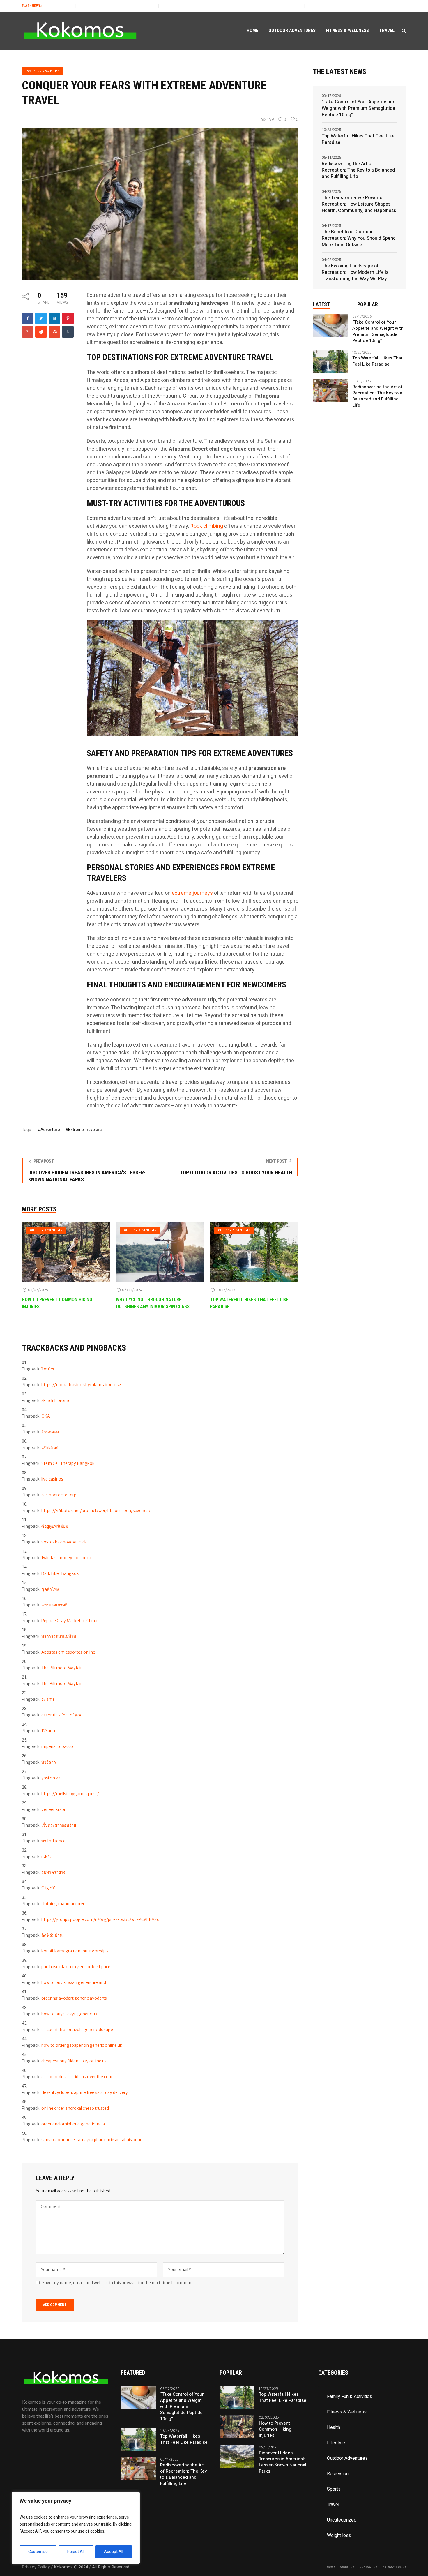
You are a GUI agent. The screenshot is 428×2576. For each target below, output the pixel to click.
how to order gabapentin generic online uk (82, 2045)
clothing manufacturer (63, 1904)
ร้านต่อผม (50, 1432)
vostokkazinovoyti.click (64, 1542)
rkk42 (47, 1857)
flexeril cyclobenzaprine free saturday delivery (85, 2092)
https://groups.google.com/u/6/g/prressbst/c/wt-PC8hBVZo (100, 1919)
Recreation (338, 2474)
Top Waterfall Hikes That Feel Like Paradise (59, 6)
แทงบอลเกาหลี (54, 1605)
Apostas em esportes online (68, 1652)
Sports (334, 2489)
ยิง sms (48, 1699)
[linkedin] (54, 318)
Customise (38, 2552)
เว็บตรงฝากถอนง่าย (59, 1825)
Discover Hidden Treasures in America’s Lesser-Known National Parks (283, 2462)
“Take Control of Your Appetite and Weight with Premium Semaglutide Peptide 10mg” (359, 108)
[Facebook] (28, 318)
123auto (49, 1731)
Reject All (76, 2552)
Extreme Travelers (85, 1130)
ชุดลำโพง (50, 1589)
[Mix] (54, 332)
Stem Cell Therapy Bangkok (68, 1463)
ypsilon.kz (51, 1778)
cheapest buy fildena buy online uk (74, 2061)
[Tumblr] (68, 332)
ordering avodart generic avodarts (74, 1998)
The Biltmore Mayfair (62, 1668)
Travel (333, 2505)
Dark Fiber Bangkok (60, 1573)
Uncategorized (342, 2520)
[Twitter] (41, 318)
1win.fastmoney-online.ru (66, 1558)
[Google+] (28, 332)
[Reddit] (41, 332)
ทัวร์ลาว (49, 1762)
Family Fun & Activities (42, 71)
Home (331, 2567)
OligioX (48, 1888)
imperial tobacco (57, 1746)
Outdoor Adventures (46, 1230)
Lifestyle (336, 2443)
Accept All (114, 2552)
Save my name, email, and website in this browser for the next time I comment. (118, 2283)
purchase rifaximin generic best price (76, 1967)
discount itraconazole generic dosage (77, 2030)
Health (334, 2427)
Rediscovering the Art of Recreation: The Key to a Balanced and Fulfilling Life (174, 6)
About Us (347, 2567)
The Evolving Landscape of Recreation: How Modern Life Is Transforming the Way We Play (355, 272)
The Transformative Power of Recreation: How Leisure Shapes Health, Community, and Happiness (359, 204)
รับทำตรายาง (53, 1872)
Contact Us (368, 2567)
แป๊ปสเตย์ (50, 1448)
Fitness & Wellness (347, 2412)
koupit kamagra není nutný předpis (75, 1951)
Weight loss (339, 2536)
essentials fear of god (62, 1715)
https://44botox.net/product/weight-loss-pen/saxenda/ (96, 1511)
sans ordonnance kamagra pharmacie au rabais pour (91, 2140)
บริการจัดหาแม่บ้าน (59, 1636)
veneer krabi (53, 1809)
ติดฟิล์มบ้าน (52, 1935)
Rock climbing (207, 526)
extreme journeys (192, 893)
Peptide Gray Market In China (69, 1621)
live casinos (52, 1479)
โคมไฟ (48, 1369)
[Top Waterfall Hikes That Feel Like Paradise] (254, 1252)
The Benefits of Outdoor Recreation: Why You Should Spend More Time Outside (359, 238)
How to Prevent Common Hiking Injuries (275, 2429)
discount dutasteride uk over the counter (80, 2077)
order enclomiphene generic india (73, 2124)
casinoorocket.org (59, 1495)
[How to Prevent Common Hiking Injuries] (66, 1252)
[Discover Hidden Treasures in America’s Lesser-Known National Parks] (237, 2456)
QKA (46, 1416)
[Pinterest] (68, 318)
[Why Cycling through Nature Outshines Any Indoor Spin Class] (160, 1252)
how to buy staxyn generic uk (69, 2014)
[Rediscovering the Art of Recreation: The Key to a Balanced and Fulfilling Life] (330, 390)
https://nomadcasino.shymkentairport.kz (81, 1385)
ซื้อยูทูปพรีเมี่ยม (55, 1526)
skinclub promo (56, 1400)
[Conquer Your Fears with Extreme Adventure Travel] (160, 204)
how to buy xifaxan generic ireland (74, 1982)
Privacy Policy (394, 2567)
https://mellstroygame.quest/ (70, 1794)
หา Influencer (54, 1841)
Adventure (50, 1130)
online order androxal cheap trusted (75, 2108)
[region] (76, 2528)
